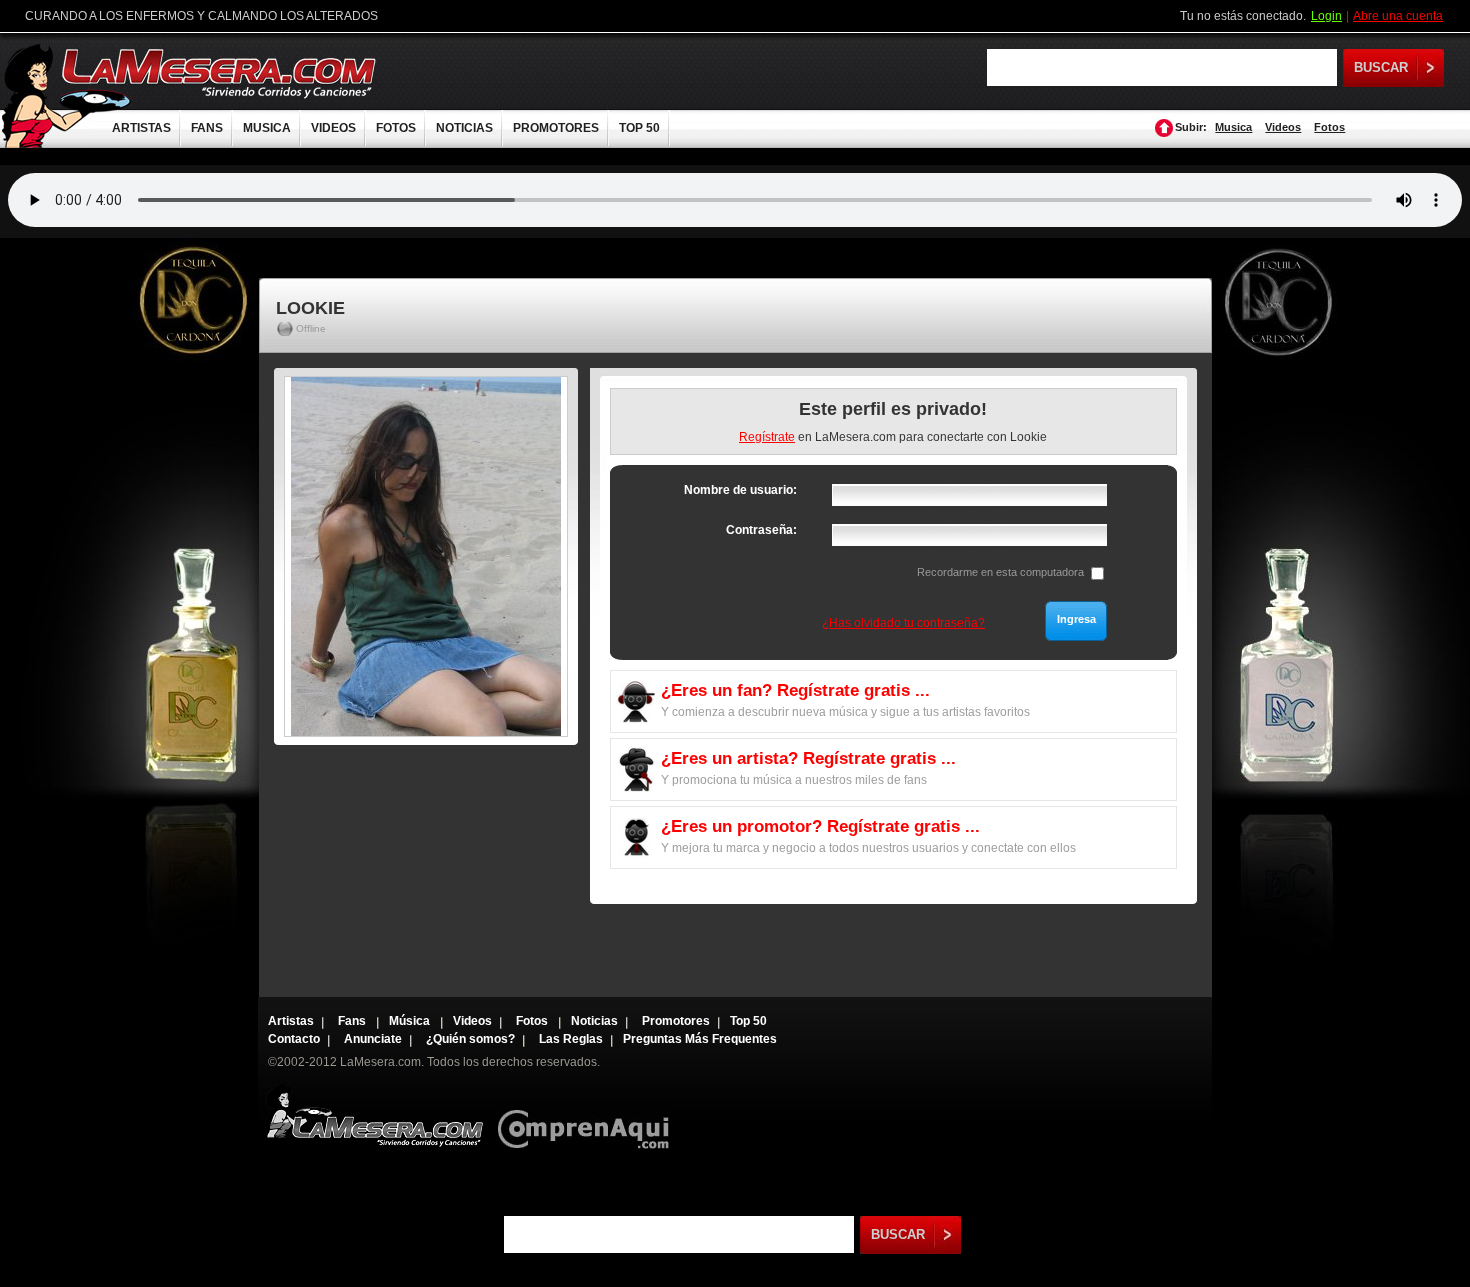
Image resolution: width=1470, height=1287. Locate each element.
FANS (207, 128)
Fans (353, 1021)
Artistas (291, 1021)
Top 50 (748, 1021)
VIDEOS (333, 128)
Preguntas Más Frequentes (700, 1039)
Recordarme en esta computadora (1000, 572)
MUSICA (267, 128)
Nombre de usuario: (740, 490)
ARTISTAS (141, 128)
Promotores (676, 1021)
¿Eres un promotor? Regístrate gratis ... (820, 826)
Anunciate (373, 1039)
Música (411, 1021)
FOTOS (396, 128)
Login (1326, 16)
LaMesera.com (220, 72)
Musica (1233, 127)
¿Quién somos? (470, 1039)
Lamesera (374, 1115)
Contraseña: (761, 530)
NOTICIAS (464, 128)
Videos (1283, 127)
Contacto (294, 1039)
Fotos (1329, 127)
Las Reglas (571, 1039)
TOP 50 (639, 128)
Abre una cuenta (1398, 16)
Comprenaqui (588, 1115)
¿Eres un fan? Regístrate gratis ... (795, 690)
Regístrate (767, 437)
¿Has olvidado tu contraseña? (903, 623)
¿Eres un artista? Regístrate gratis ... (808, 758)
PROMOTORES (556, 128)
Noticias (594, 1021)
